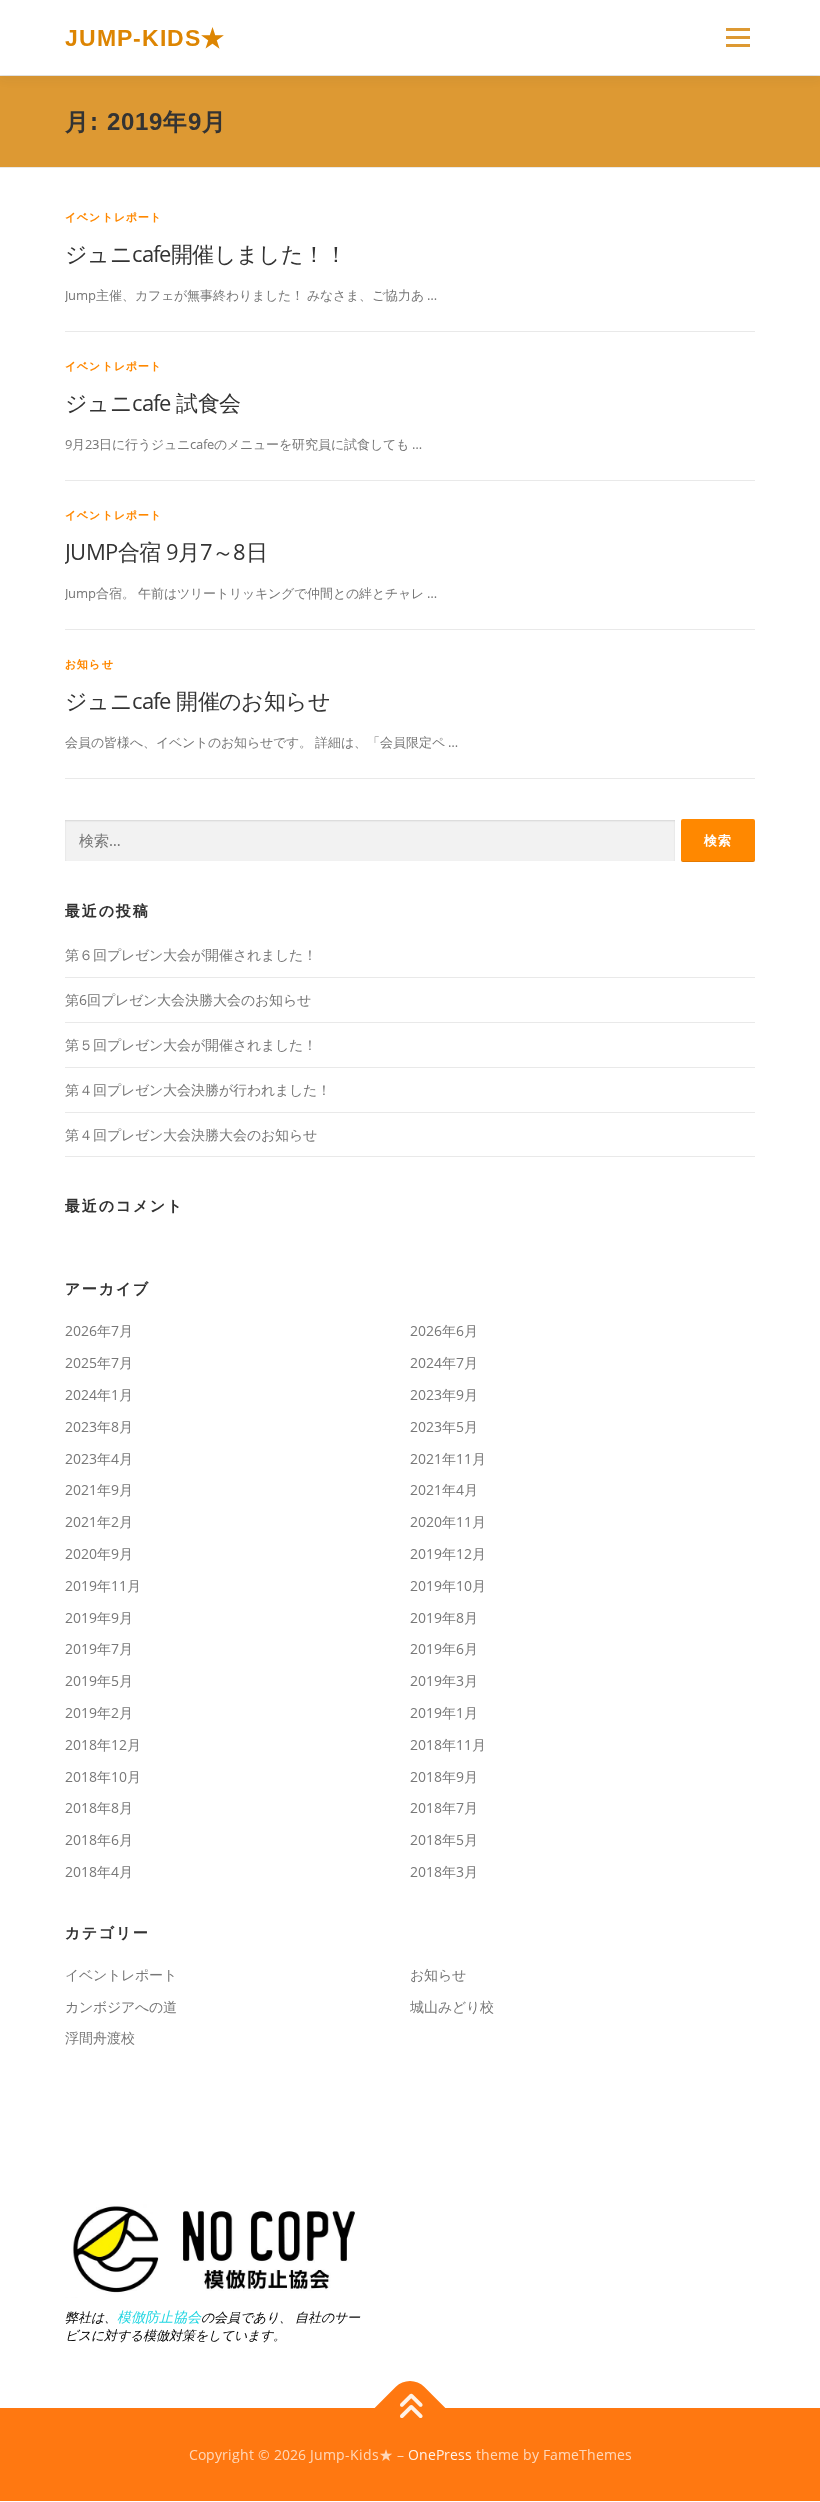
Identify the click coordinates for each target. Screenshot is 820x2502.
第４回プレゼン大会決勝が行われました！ (198, 1089)
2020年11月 (448, 1521)
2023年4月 (99, 1458)
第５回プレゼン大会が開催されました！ (191, 1044)
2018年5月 (444, 1839)
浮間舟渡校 (100, 2037)
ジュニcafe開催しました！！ (205, 253)
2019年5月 (99, 1680)
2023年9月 (444, 1394)
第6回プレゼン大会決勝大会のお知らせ (188, 999)
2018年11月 (448, 1744)
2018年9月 (444, 1776)
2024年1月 (99, 1394)
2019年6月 (444, 1648)
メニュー (737, 37)
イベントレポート (114, 216)
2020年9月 (99, 1553)
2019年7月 (99, 1648)
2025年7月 (99, 1362)
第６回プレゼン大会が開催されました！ (191, 954)
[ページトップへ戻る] (410, 2407)
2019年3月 (444, 1680)
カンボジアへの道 (121, 2006)
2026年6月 (444, 1330)
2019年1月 (444, 1712)
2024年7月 (444, 1362)
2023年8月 (99, 1426)
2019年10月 (448, 1585)
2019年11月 (103, 1585)
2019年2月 (99, 1712)
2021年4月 (444, 1489)
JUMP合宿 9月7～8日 (166, 551)
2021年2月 (99, 1521)
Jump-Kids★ (145, 39)
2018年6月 (99, 1839)
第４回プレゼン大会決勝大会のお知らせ (191, 1134)
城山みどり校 (452, 2006)
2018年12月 (103, 1744)
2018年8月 (99, 1807)
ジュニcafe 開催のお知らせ (197, 700)
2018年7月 (444, 1807)
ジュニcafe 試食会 (152, 402)
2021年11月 (448, 1458)
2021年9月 (99, 1489)
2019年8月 (444, 1617)
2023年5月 (444, 1426)
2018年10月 (103, 1776)
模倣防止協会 (159, 2316)
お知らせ (89, 663)
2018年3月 (444, 1871)
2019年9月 (99, 1617)
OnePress (440, 2454)
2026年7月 (99, 1330)
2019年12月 (448, 1553)
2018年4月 (99, 1871)
